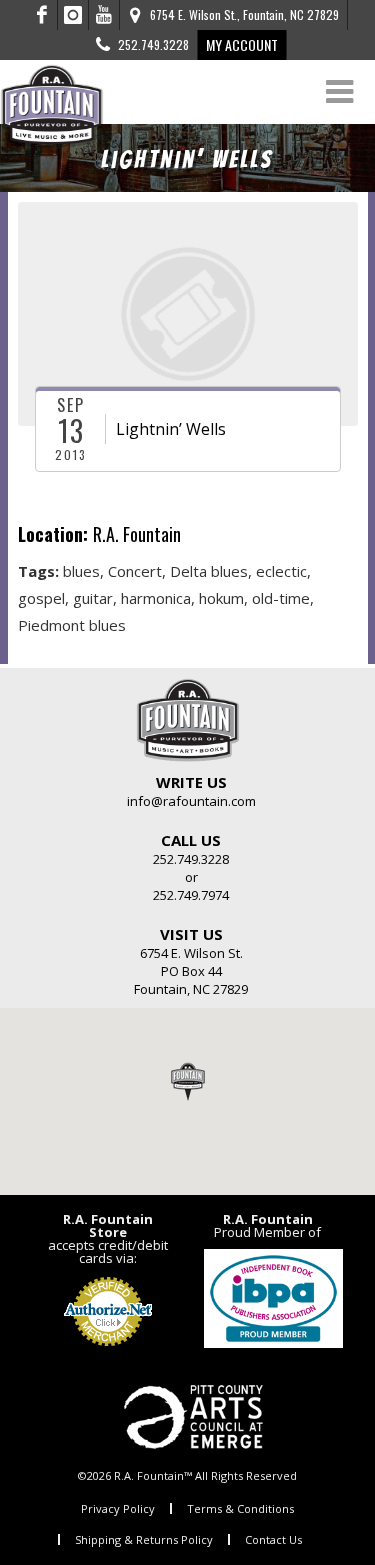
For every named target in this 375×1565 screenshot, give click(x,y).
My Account (242, 44)
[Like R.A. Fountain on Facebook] (42, 15)
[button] (188, 1081)
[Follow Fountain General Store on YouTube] (104, 15)
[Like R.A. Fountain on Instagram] (73, 15)
